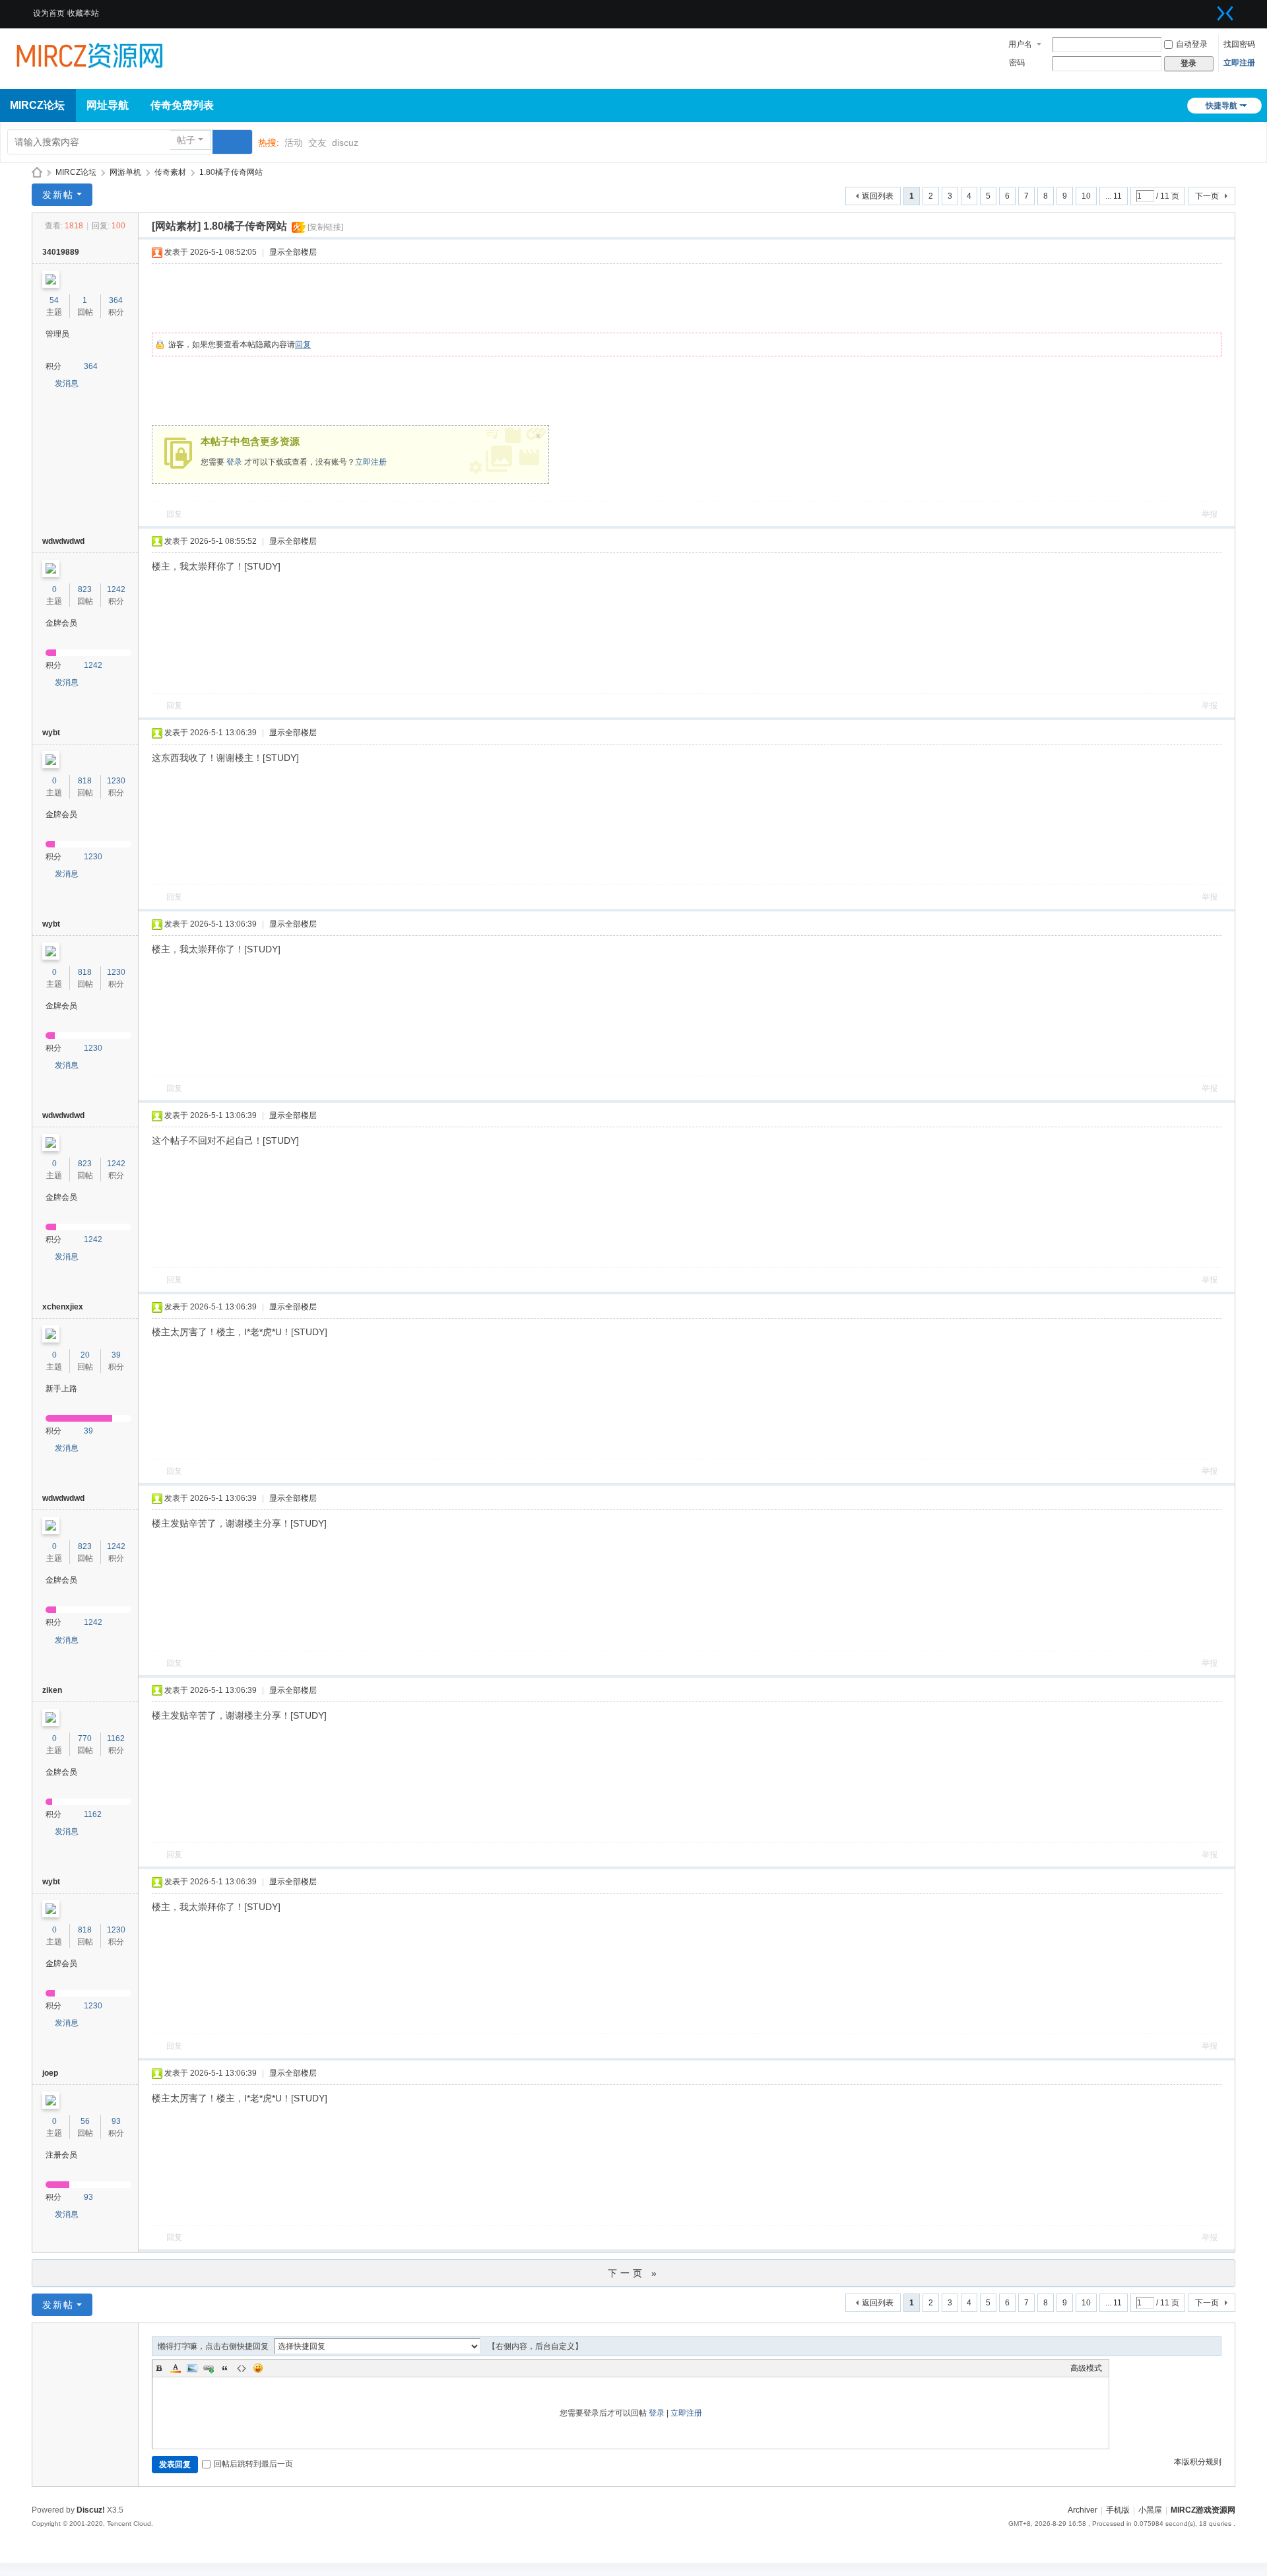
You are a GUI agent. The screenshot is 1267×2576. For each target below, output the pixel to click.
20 (85, 1355)
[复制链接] (325, 227)
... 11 (1114, 196)
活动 (294, 143)
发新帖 (58, 195)
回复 (303, 345)
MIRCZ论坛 (76, 172)
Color (176, 2368)
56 (85, 2121)
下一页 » (634, 2273)
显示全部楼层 (293, 252)
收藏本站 (83, 13)
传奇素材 (170, 172)
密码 (1017, 63)
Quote (225, 2368)
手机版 (1118, 2510)
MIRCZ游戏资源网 (37, 173)
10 (1086, 196)
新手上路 (61, 1389)
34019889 (61, 252)
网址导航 (108, 105)
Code (242, 2368)
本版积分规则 (1198, 2462)
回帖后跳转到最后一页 (253, 2464)
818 (85, 781)
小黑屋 (1150, 2510)
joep (50, 2073)
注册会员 (61, 2155)
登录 (234, 462)
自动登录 (1192, 44)
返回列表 (878, 196)
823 (85, 589)
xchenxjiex (63, 1307)
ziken (52, 1690)
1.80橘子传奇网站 (231, 172)
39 (116, 1355)
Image (192, 2368)
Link (209, 2368)
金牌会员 (61, 623)
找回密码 (1239, 44)
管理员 (57, 334)
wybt (51, 733)
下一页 (1207, 196)
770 (85, 1738)
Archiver (1083, 2510)
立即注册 (1239, 63)
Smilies (258, 2368)
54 (54, 300)
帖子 (186, 140)
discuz (345, 143)
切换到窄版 (1225, 13)
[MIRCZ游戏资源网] (89, 54)
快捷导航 (1221, 106)
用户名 (1020, 44)
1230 (116, 781)
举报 (1210, 514)
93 (116, 2121)
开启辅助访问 (1209, 9)
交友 (317, 143)
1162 (116, 1738)
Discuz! (91, 2510)
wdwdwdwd (63, 541)
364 (116, 300)
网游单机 (125, 172)
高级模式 (1086, 2368)
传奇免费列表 (182, 105)
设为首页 (49, 13)
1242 (116, 589)
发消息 (67, 383)
